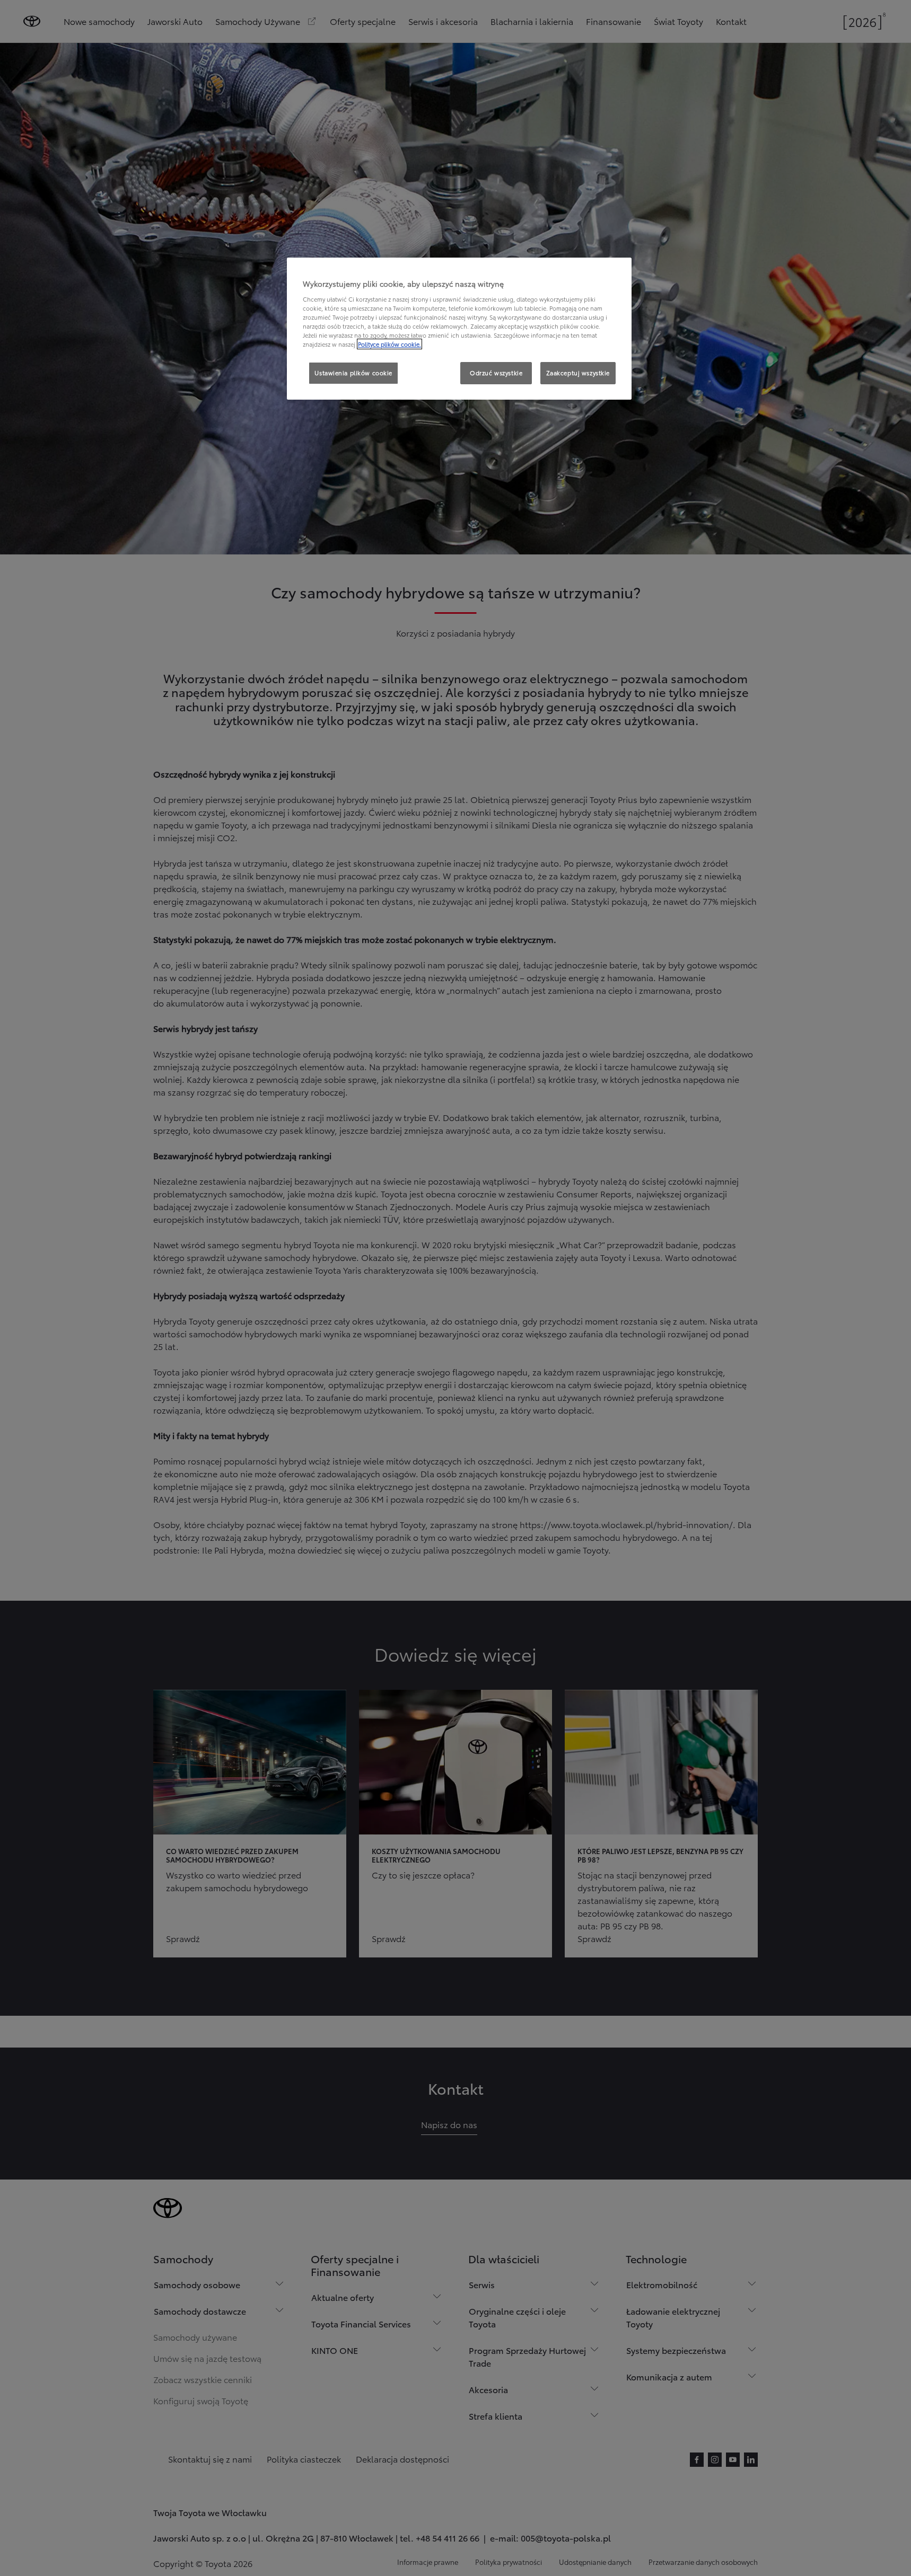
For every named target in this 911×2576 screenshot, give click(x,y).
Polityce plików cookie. (389, 344)
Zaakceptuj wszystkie (578, 373)
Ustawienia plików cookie (353, 373)
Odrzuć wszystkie (496, 373)
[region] (459, 329)
